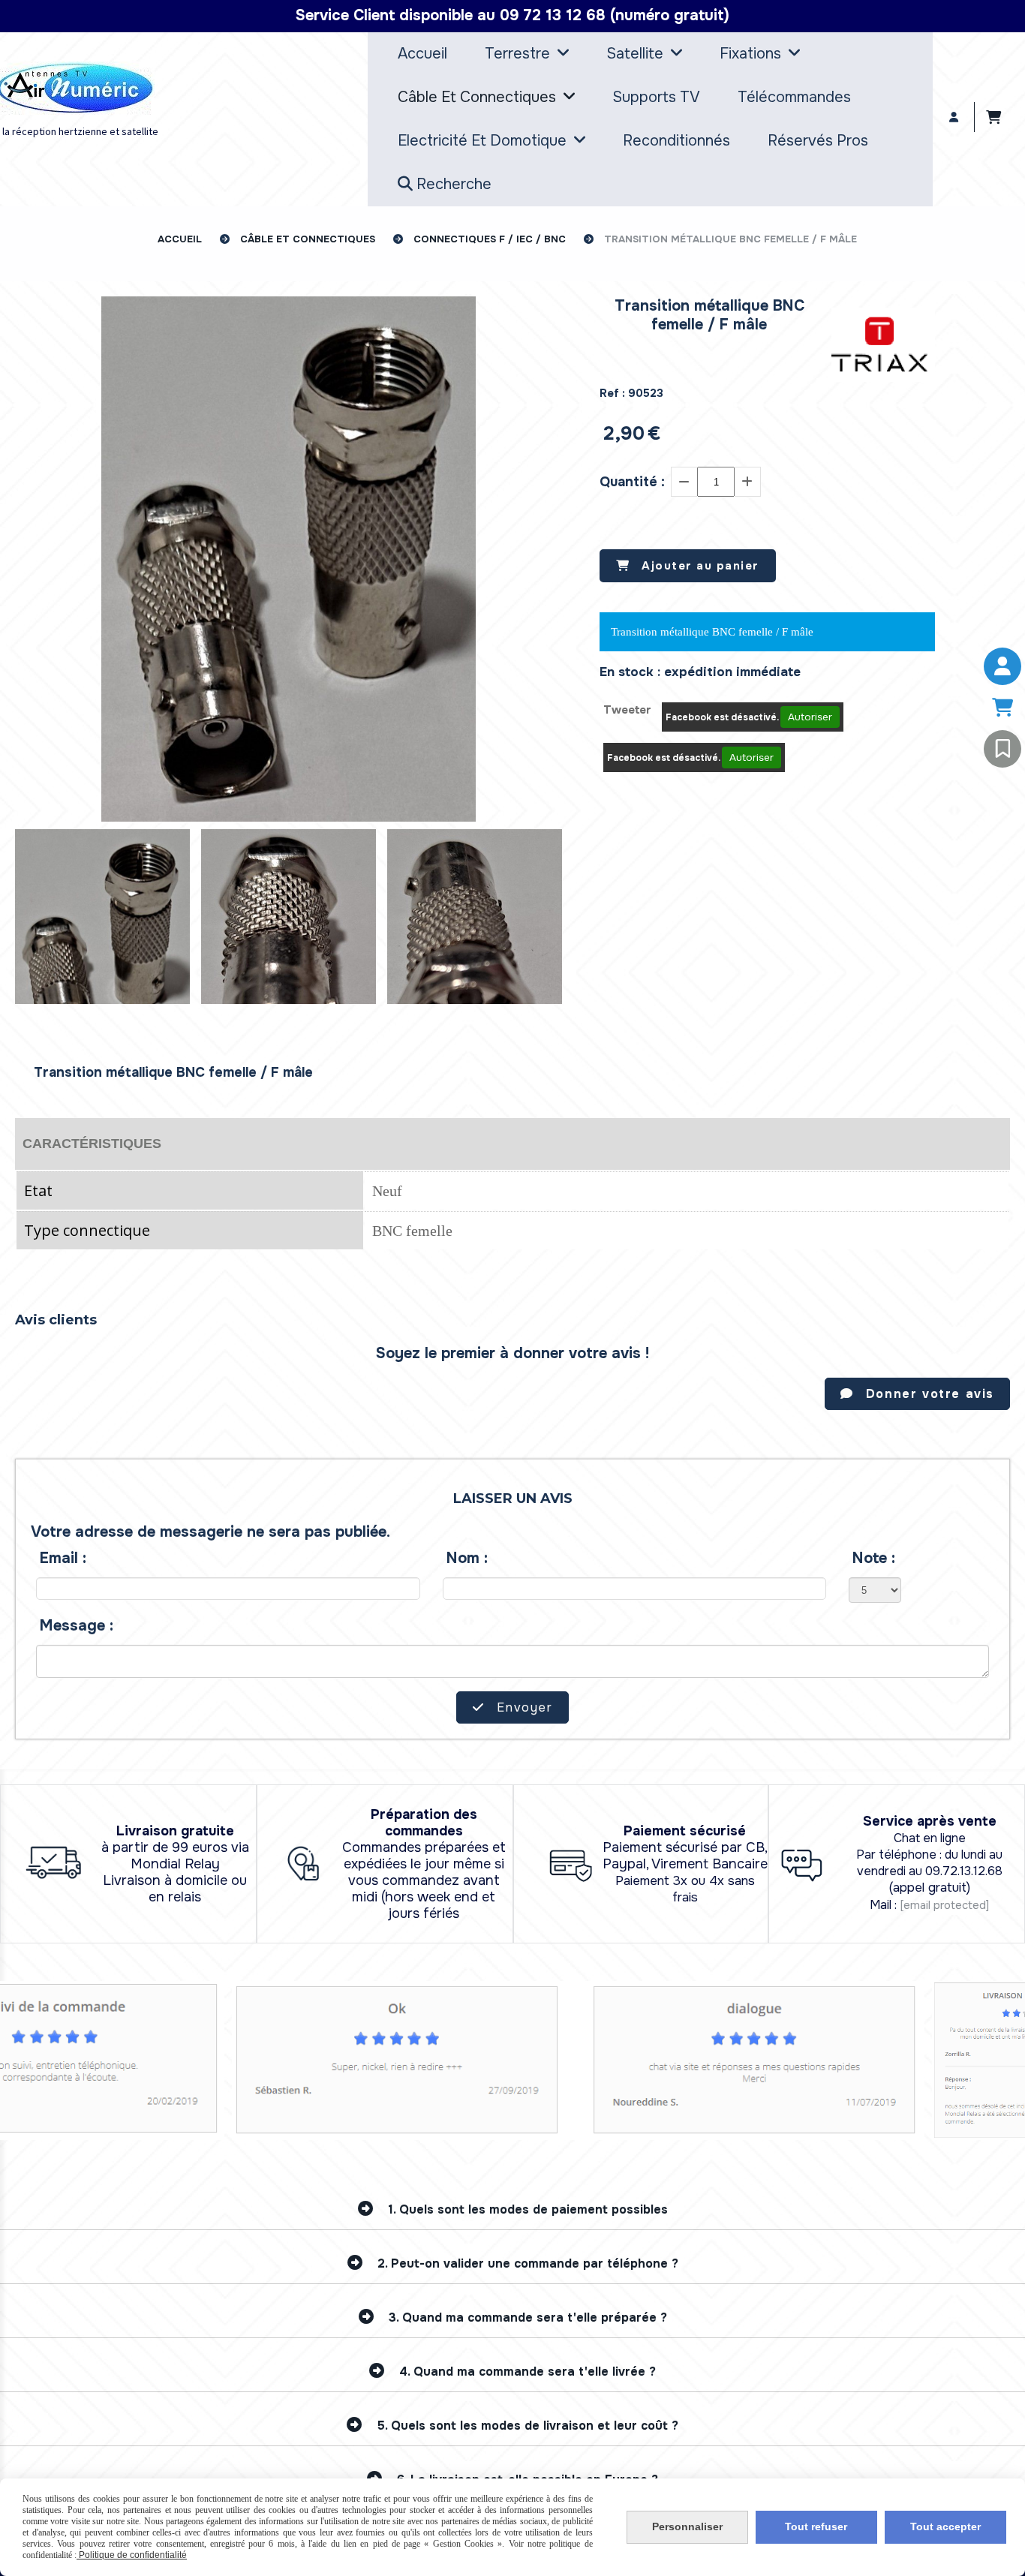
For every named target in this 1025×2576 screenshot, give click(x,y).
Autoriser (810, 717)
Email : (63, 1558)
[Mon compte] (1002, 666)
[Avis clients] (1002, 749)
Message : (77, 1626)
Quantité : (632, 482)
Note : (874, 1558)
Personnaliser (687, 2526)
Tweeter (627, 710)
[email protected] (944, 1905)
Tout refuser (816, 2526)
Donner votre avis (927, 1394)
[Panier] (1002, 708)
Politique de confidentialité (132, 2555)
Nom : (467, 1558)
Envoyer (523, 1707)
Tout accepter (945, 2526)
